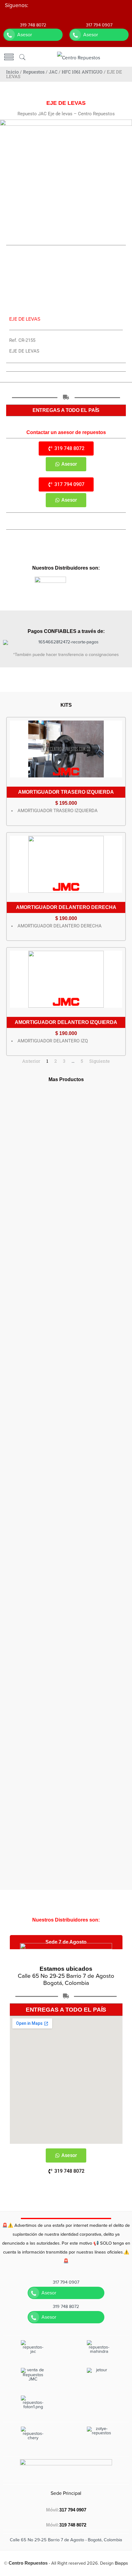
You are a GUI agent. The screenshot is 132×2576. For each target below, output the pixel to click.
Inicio (12, 72)
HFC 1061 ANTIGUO (82, 72)
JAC (53, 72)
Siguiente (100, 1061)
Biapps (121, 2563)
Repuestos (34, 72)
